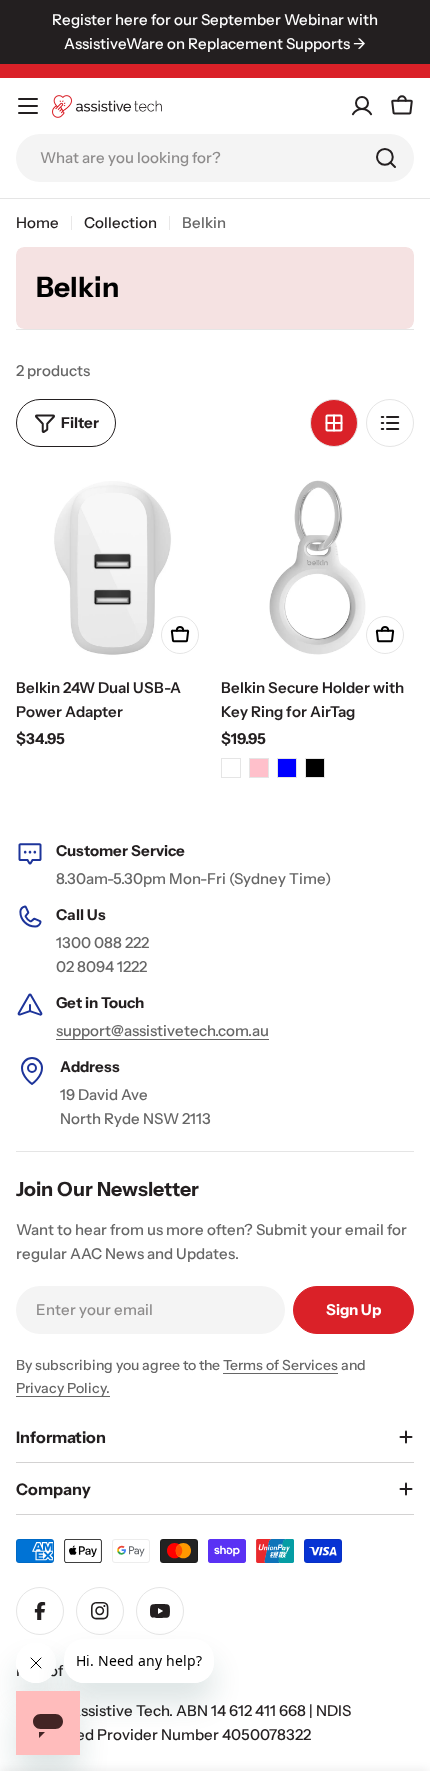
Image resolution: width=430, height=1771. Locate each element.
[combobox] (215, 158)
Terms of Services (280, 1365)
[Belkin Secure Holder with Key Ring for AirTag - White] (231, 768)
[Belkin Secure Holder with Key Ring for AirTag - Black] (315, 768)
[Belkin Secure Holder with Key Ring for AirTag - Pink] (259, 768)
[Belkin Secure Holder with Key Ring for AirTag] (317, 567)
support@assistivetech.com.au (162, 1030)
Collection (120, 222)
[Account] (362, 106)
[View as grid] (334, 423)
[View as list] (390, 423)
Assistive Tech (119, 1710)
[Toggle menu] (28, 106)
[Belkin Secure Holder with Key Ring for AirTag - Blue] (287, 768)
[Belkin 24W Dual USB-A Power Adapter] (112, 567)
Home (37, 222)
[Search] (386, 158)
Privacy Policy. (63, 1388)
